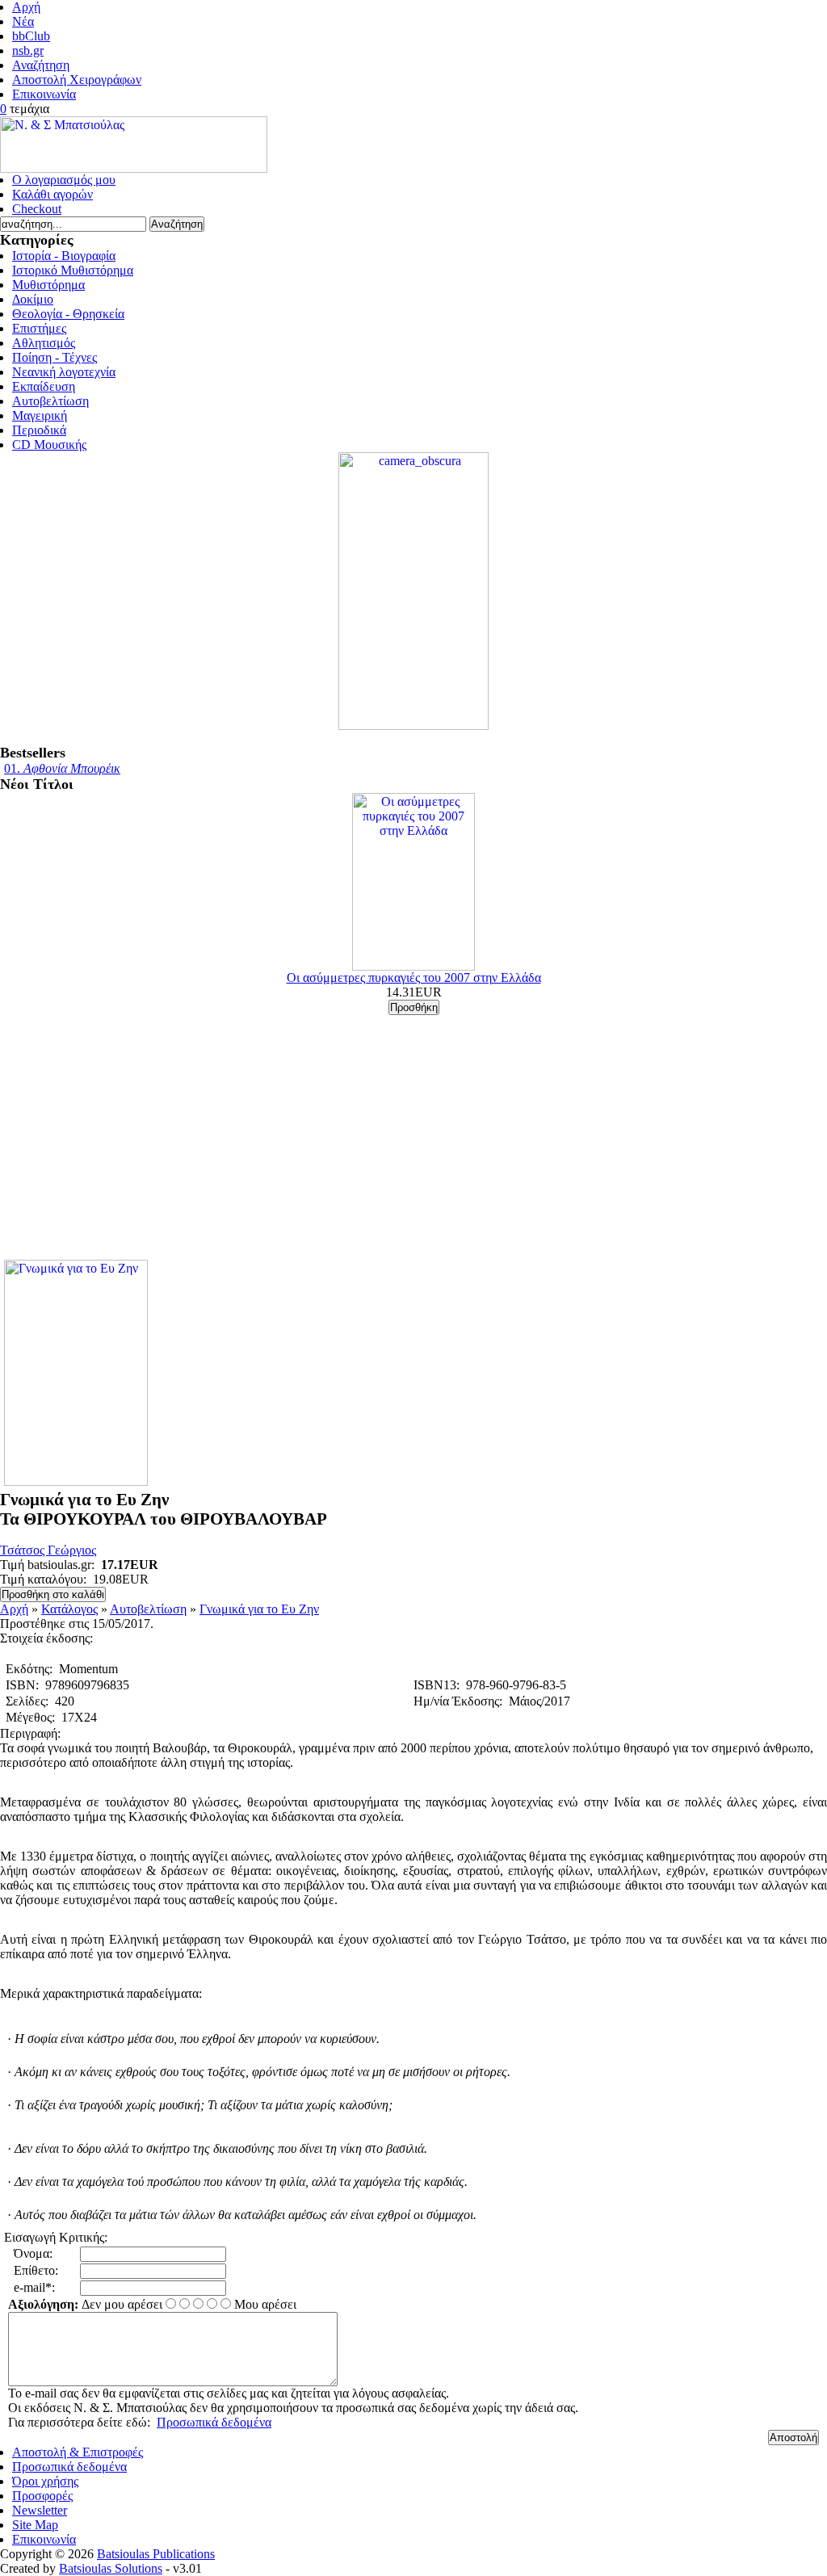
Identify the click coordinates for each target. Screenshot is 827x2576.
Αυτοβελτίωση (148, 1609)
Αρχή (14, 1609)
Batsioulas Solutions (111, 2568)
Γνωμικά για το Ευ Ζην (259, 1609)
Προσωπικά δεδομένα (214, 2422)
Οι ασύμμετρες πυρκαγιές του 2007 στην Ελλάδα (414, 978)
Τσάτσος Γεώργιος (48, 1550)
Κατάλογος (69, 1609)
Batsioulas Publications (156, 2554)
